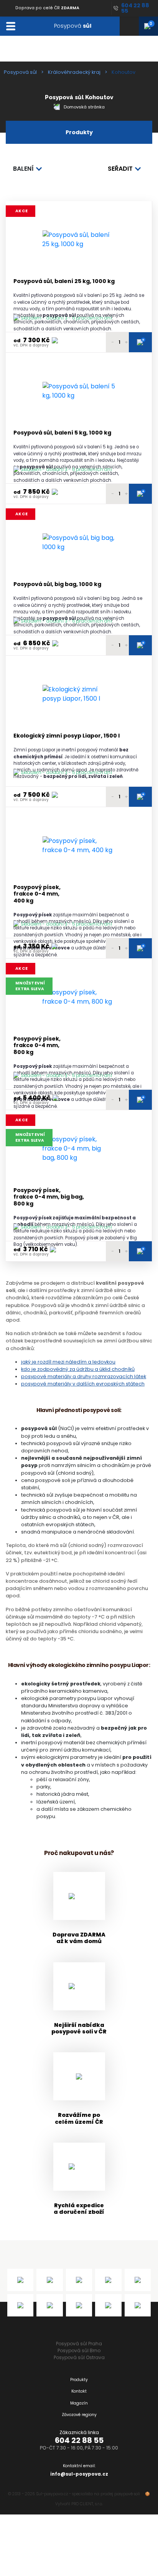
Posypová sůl (20, 72)
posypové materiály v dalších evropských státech (83, 1384)
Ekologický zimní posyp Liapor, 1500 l (67, 736)
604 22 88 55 (79, 2440)
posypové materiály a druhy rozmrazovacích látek (84, 1376)
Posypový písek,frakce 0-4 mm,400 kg (37, 894)
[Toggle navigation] (11, 26)
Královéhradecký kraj (74, 72)
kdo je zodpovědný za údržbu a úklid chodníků (78, 1369)
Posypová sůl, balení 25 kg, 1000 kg (64, 281)
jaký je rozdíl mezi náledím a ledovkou (68, 1362)
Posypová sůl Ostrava (79, 2357)
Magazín (79, 2403)
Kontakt (79, 2391)
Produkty (79, 2380)
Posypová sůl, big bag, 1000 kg (57, 584)
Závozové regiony (79, 2415)
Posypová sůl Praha (79, 2344)
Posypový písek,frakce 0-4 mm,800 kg (37, 1046)
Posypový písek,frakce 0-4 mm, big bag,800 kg (49, 1197)
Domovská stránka (84, 107)
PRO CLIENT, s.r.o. (87, 2504)
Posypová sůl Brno (79, 2350)
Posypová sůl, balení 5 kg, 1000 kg (62, 433)
